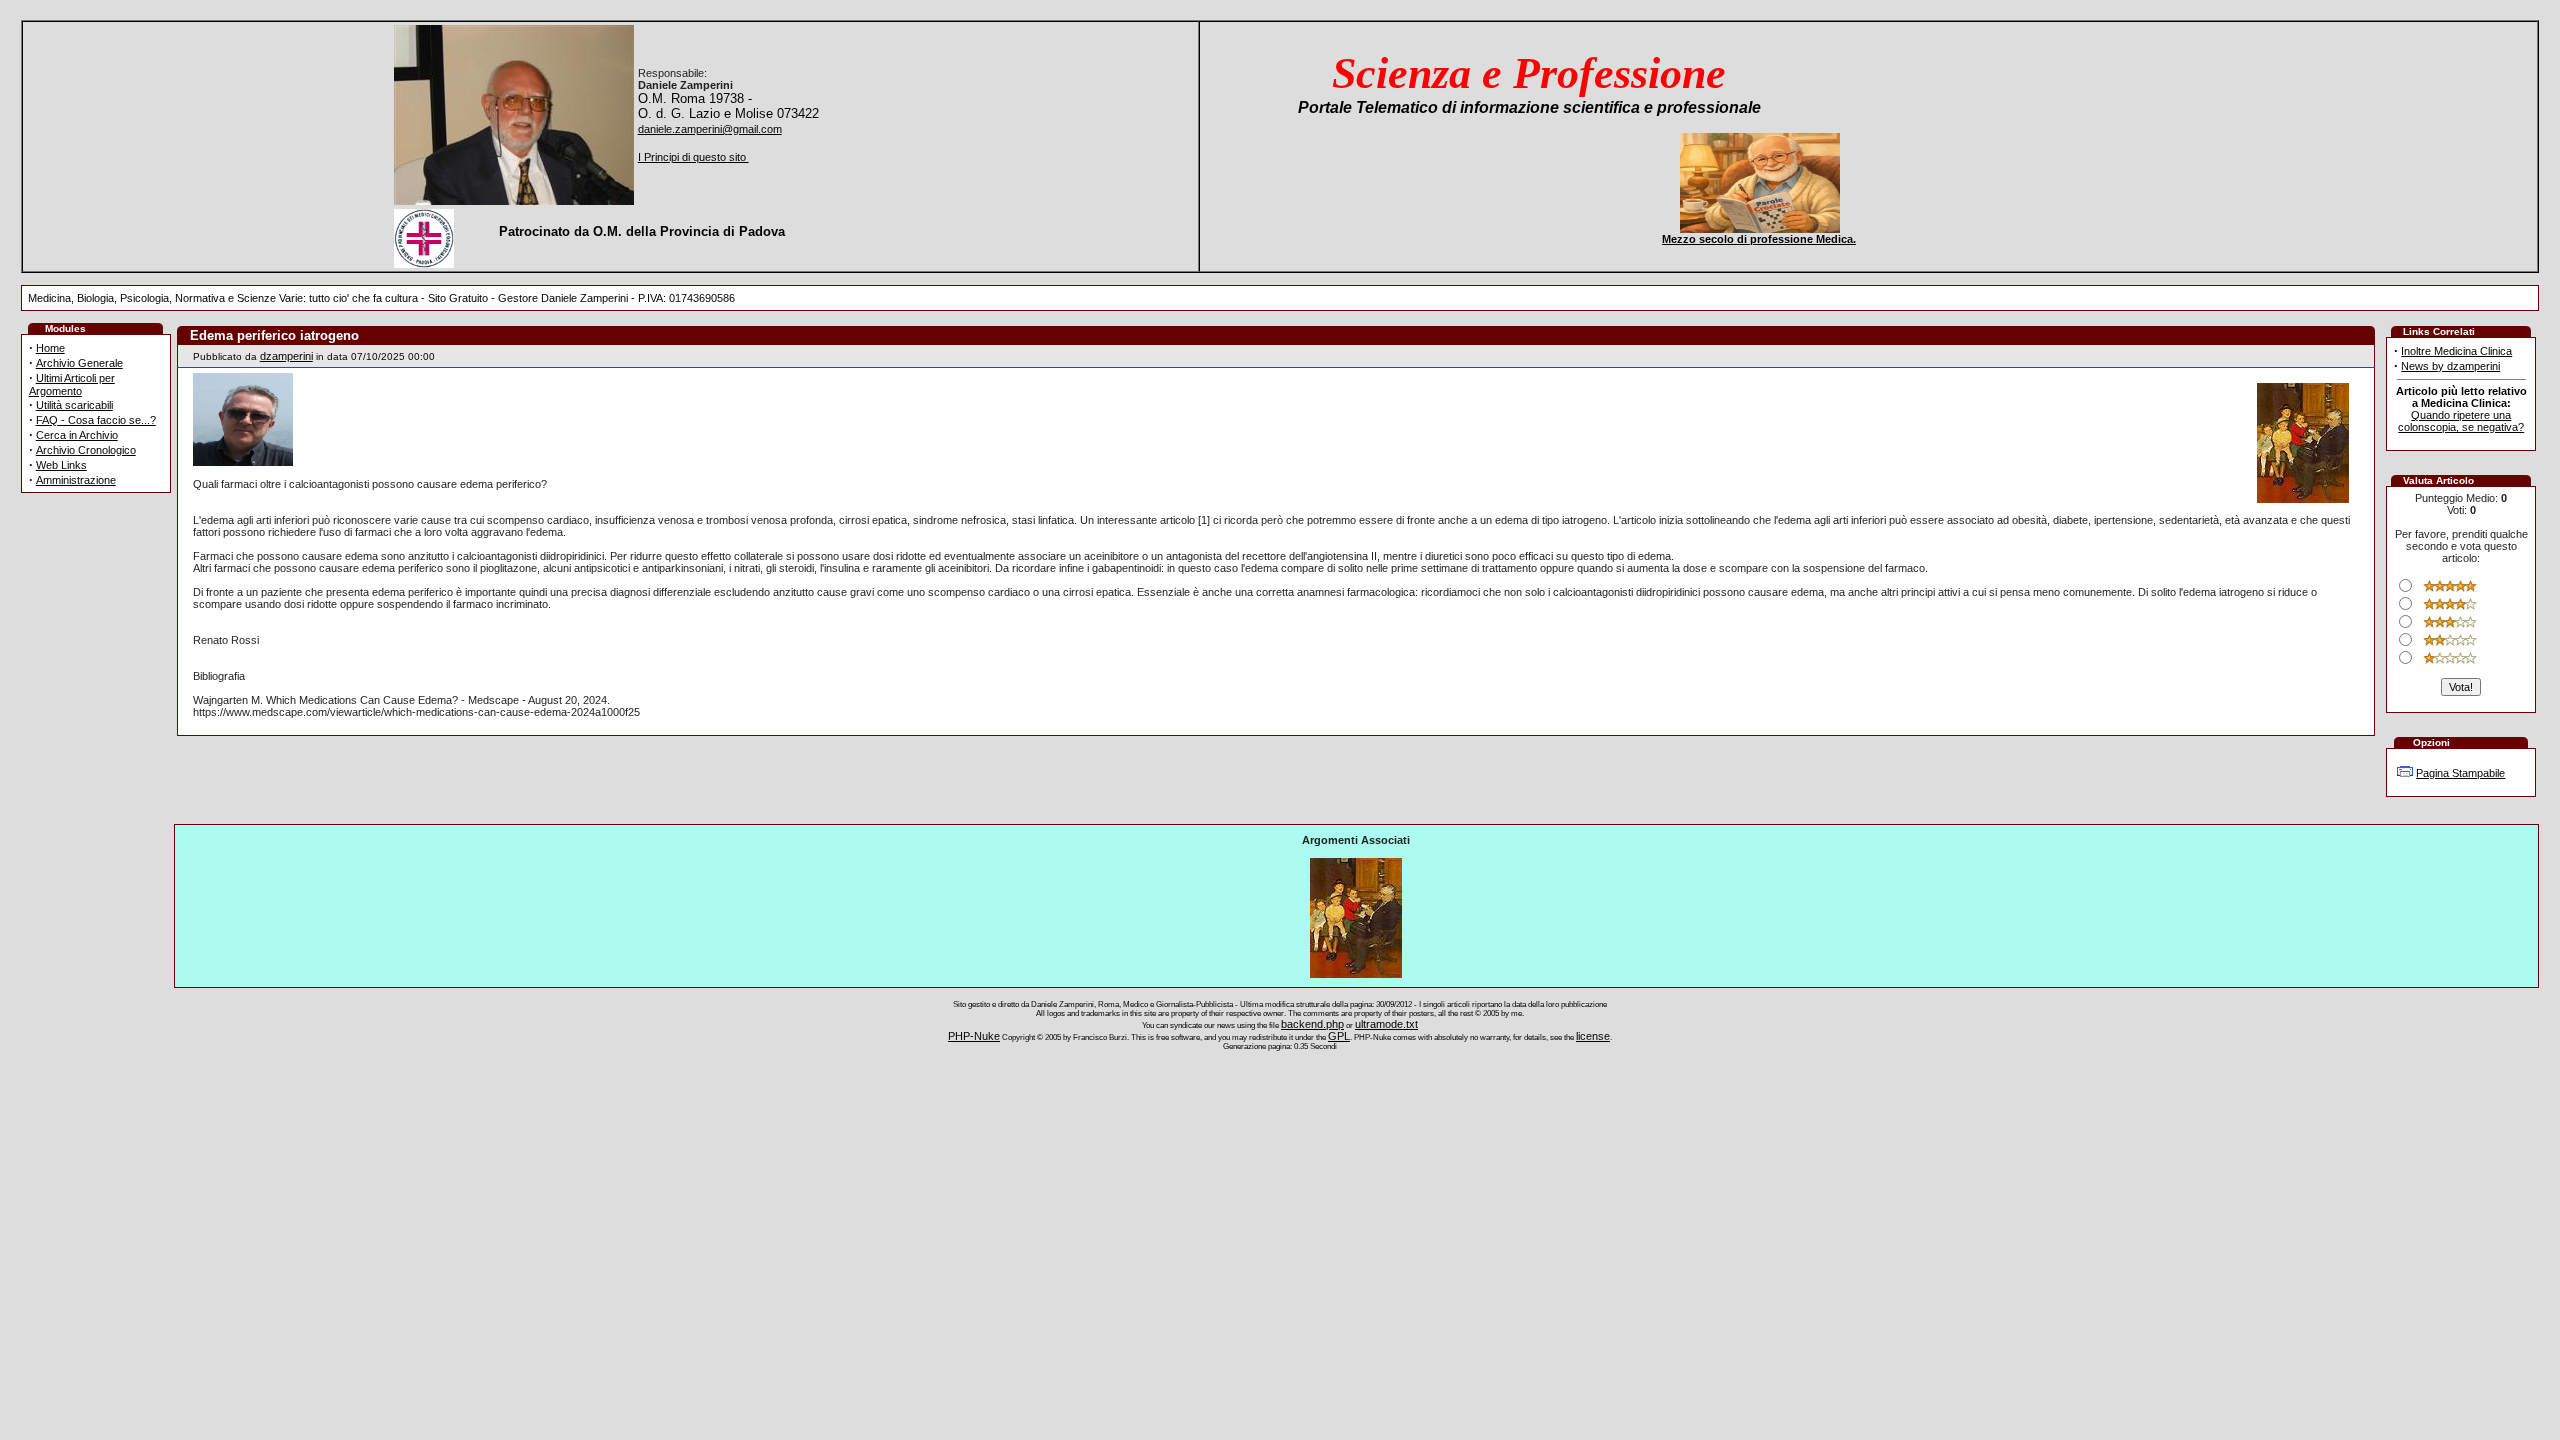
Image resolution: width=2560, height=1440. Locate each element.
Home (50, 348)
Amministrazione (76, 480)
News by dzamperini (2450, 366)
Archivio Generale (79, 363)
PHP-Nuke (974, 1036)
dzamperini (286, 356)
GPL (1339, 1036)
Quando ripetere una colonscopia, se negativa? (2461, 421)
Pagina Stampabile (2460, 773)
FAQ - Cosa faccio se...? (96, 420)
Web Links (61, 465)
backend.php (1312, 1024)
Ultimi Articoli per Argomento (72, 384)
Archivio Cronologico (86, 450)
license (1593, 1036)
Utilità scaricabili (74, 405)
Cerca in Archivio (77, 435)
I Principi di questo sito (693, 157)
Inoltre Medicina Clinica (2456, 351)
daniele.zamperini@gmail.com (710, 129)
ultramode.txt (1386, 1024)
